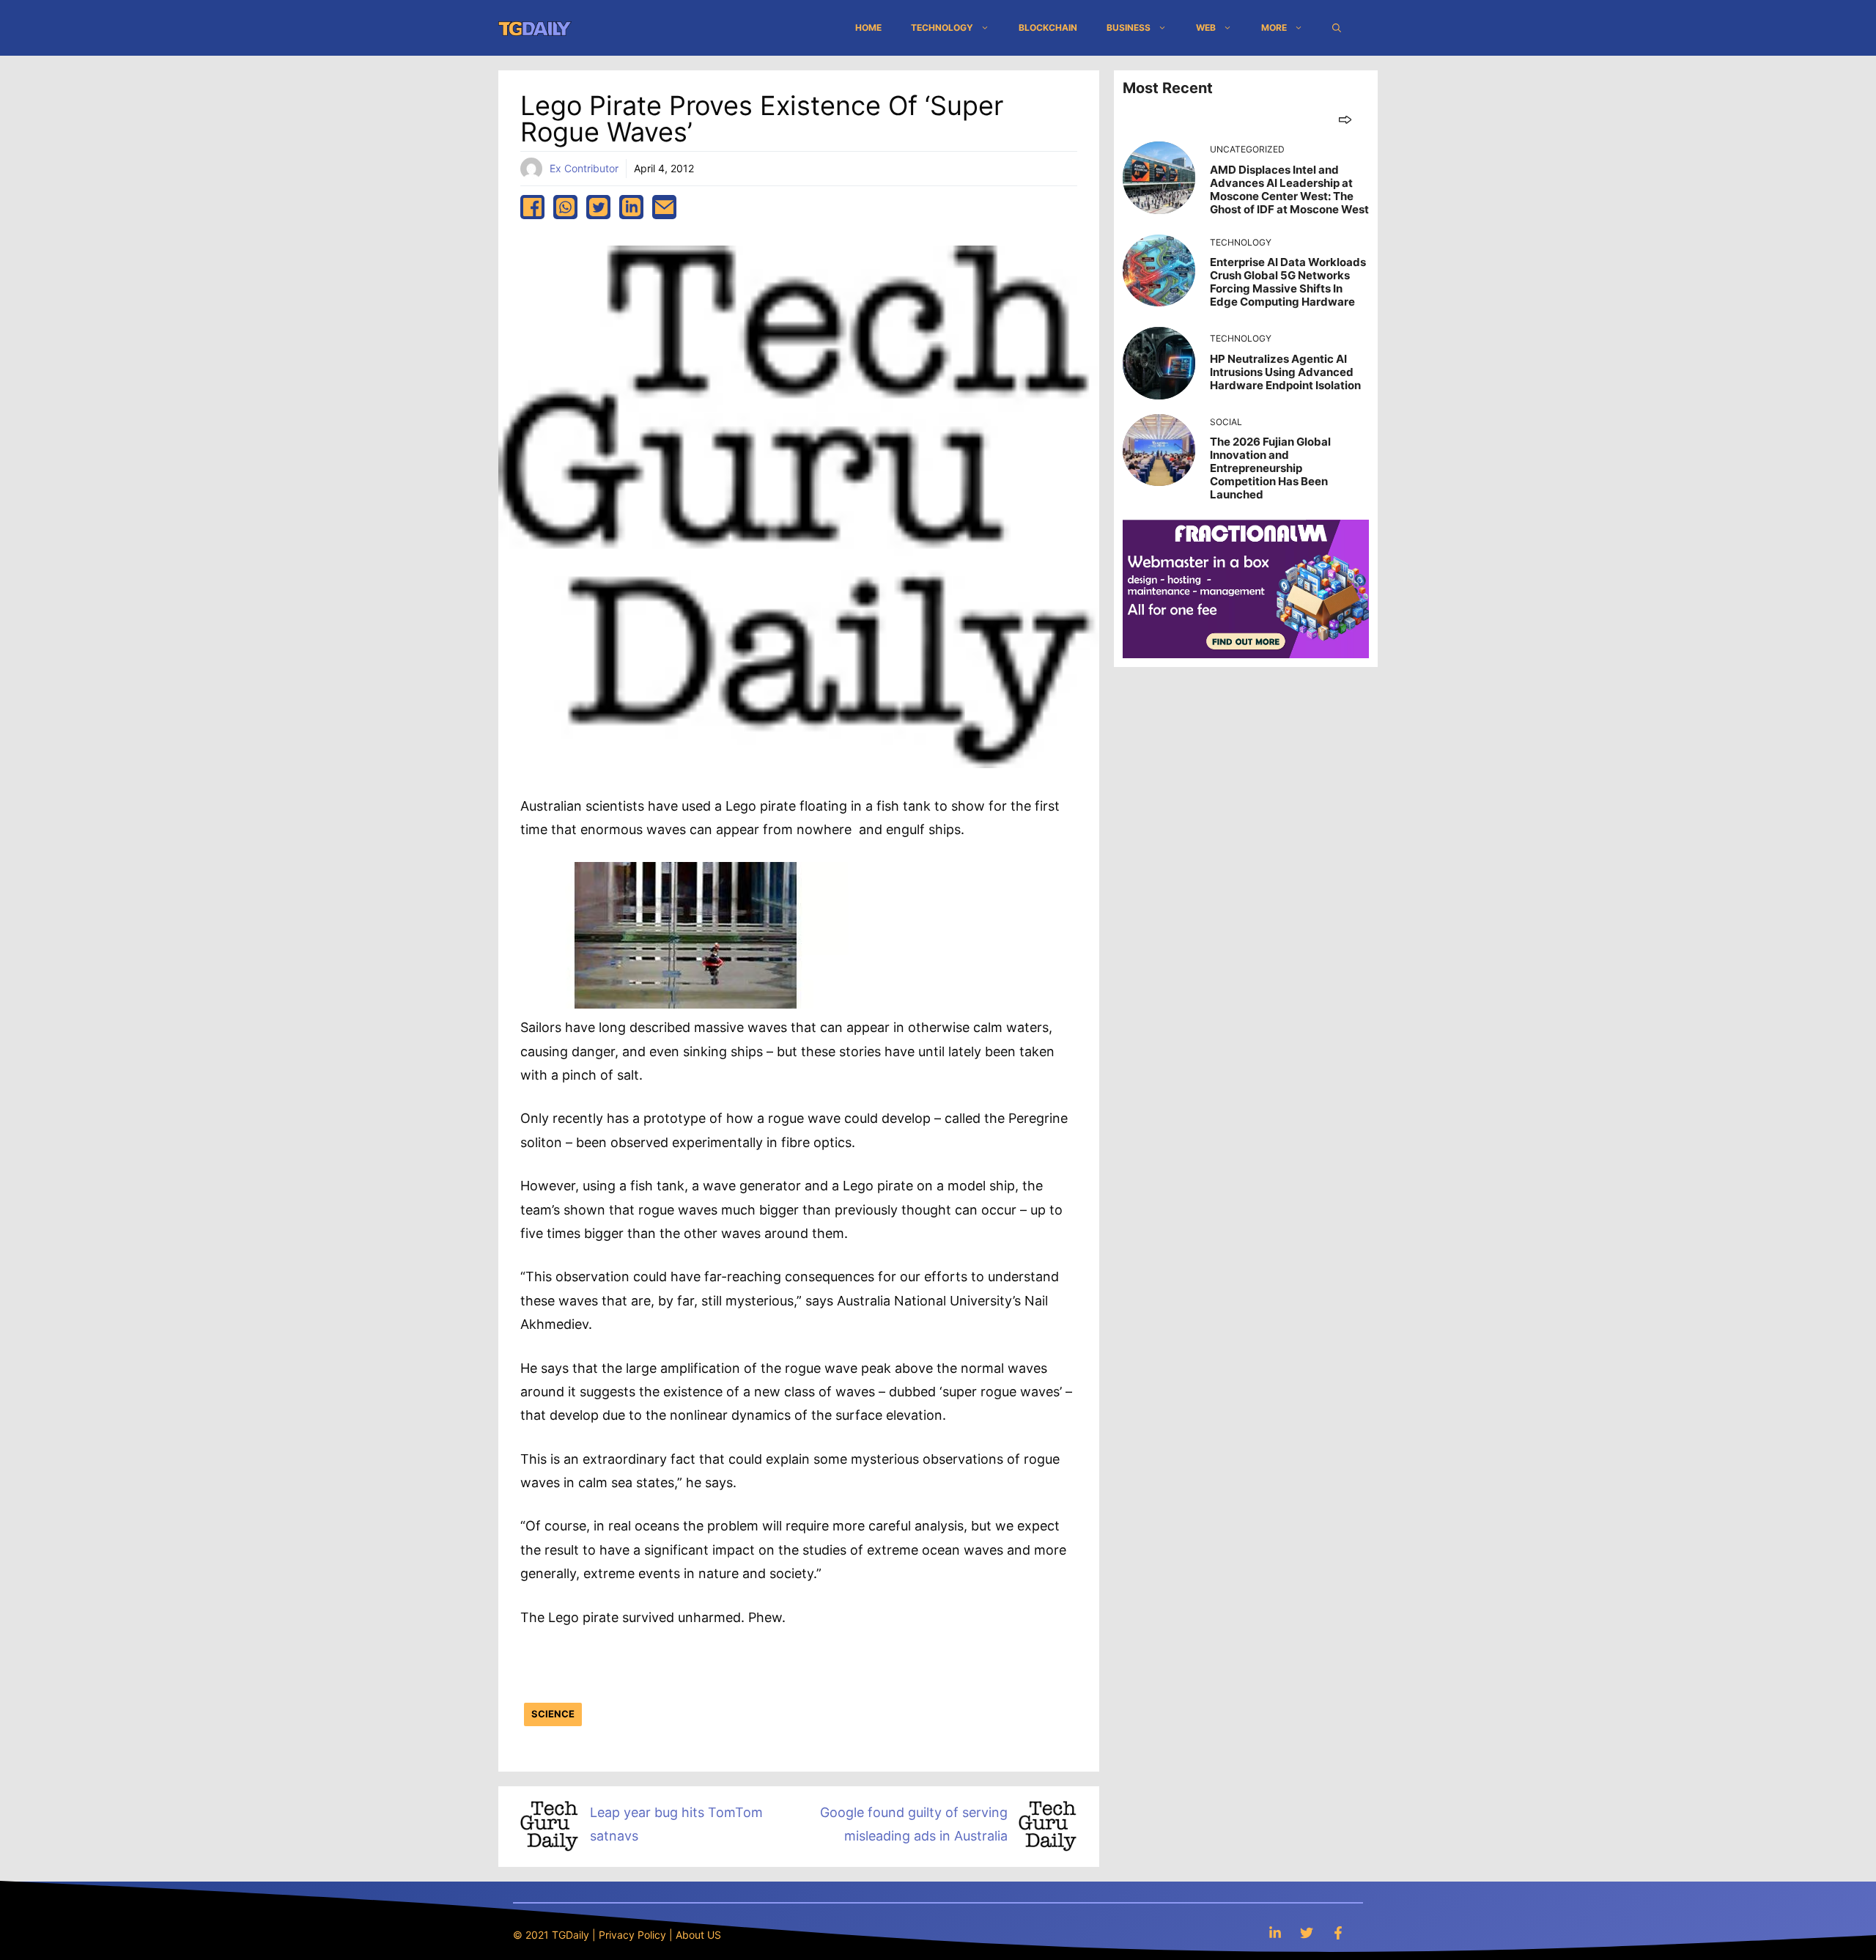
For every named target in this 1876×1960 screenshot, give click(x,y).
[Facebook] (1338, 1933)
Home (868, 27)
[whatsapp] (565, 207)
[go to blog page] (1345, 119)
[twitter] (598, 207)
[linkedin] (631, 207)
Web (1206, 27)
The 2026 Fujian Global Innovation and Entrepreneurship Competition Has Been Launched (1270, 468)
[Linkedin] (1275, 1933)
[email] (664, 207)
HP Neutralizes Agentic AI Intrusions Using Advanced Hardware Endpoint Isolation (1285, 372)
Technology (942, 27)
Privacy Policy (632, 1935)
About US (698, 1935)
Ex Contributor (584, 168)
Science (553, 1714)
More (1274, 27)
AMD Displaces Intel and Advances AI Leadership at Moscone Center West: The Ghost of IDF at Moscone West (1289, 189)
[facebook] (532, 207)
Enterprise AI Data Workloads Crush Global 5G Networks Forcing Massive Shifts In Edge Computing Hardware (1288, 282)
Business (1129, 27)
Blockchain (1048, 27)
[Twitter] (1307, 1933)
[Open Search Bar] (1337, 28)
